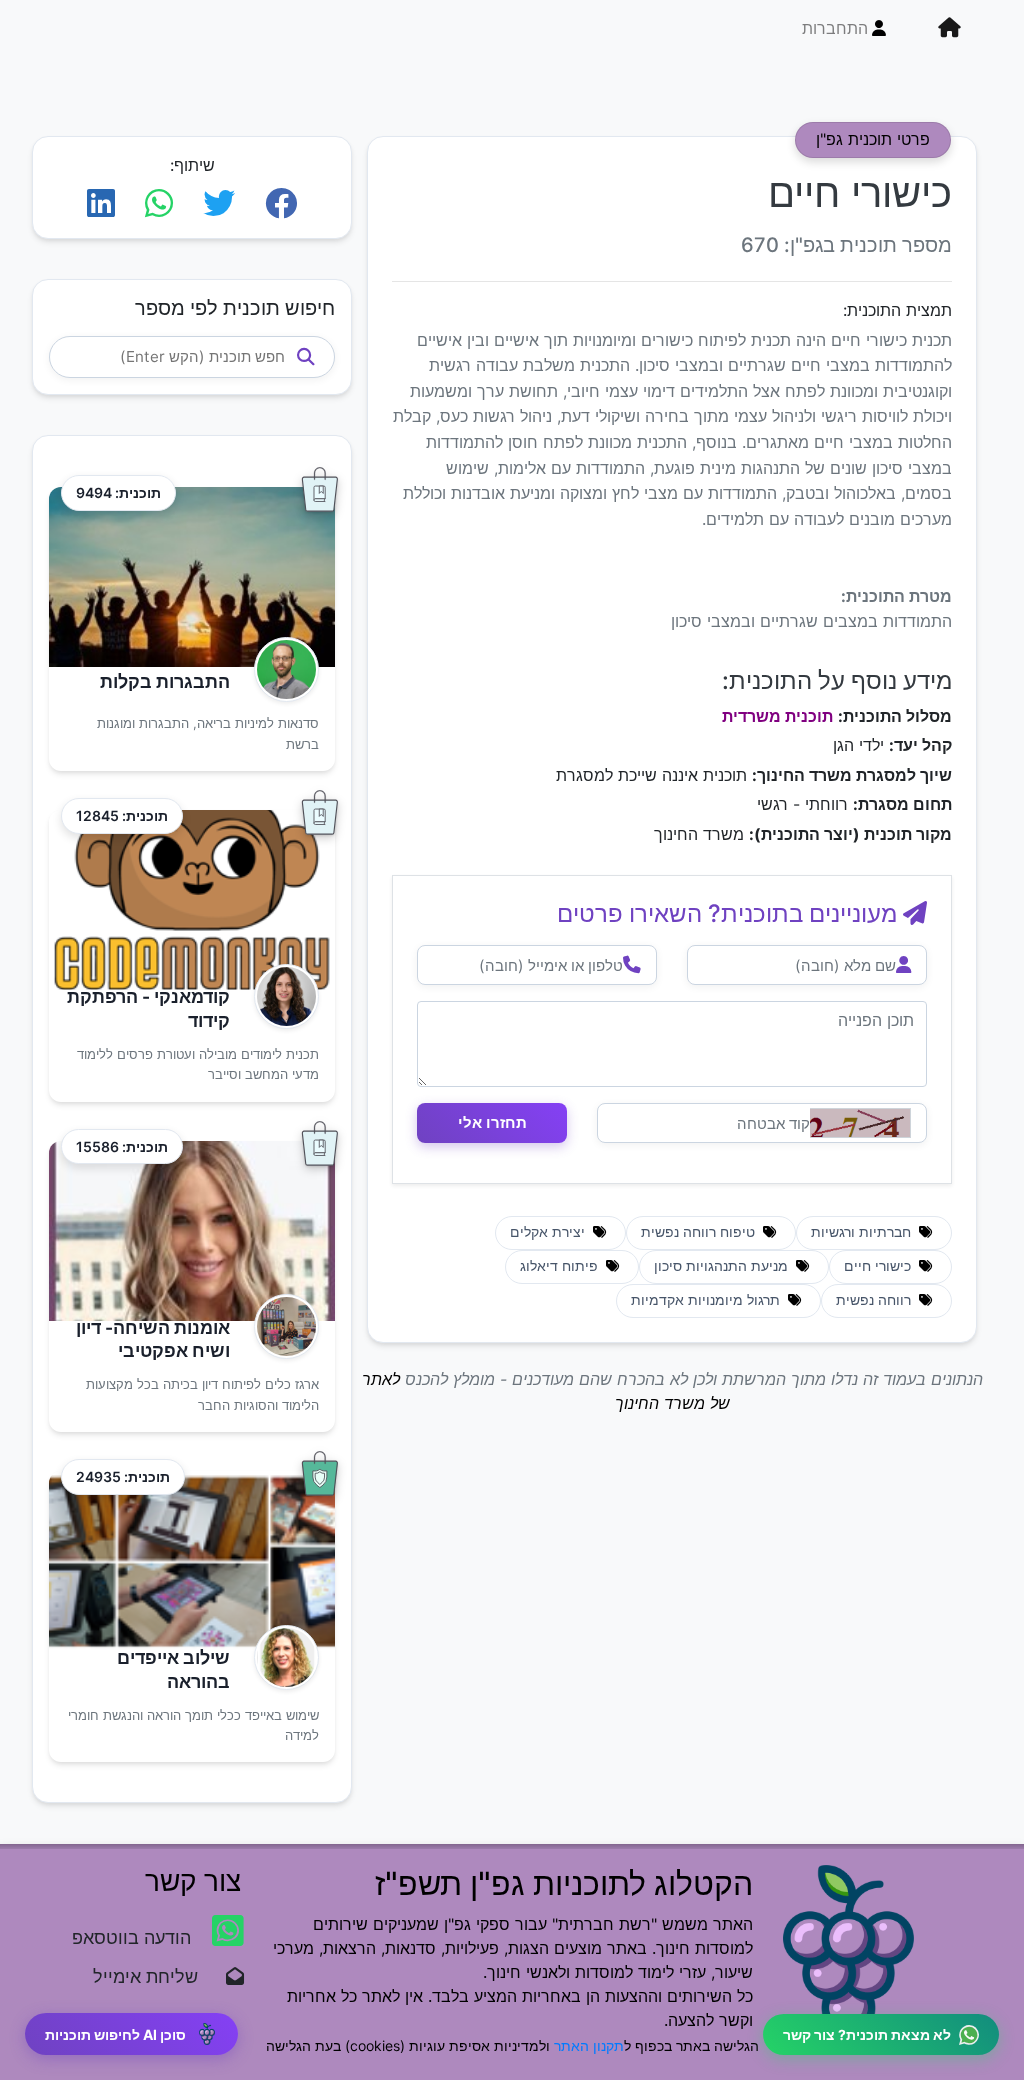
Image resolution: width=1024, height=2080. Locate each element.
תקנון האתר (589, 2045)
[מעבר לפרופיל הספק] (280, 669)
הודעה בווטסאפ (134, 1937)
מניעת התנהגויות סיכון (723, 1266)
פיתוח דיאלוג (561, 1266)
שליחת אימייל (155, 1976)
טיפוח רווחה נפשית (700, 1232)
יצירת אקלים (549, 1232)
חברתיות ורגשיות (863, 1232)
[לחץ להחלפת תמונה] (860, 1123)
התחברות (835, 28)
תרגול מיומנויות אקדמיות (707, 1300)
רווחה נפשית (875, 1300)
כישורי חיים (879, 1266)
